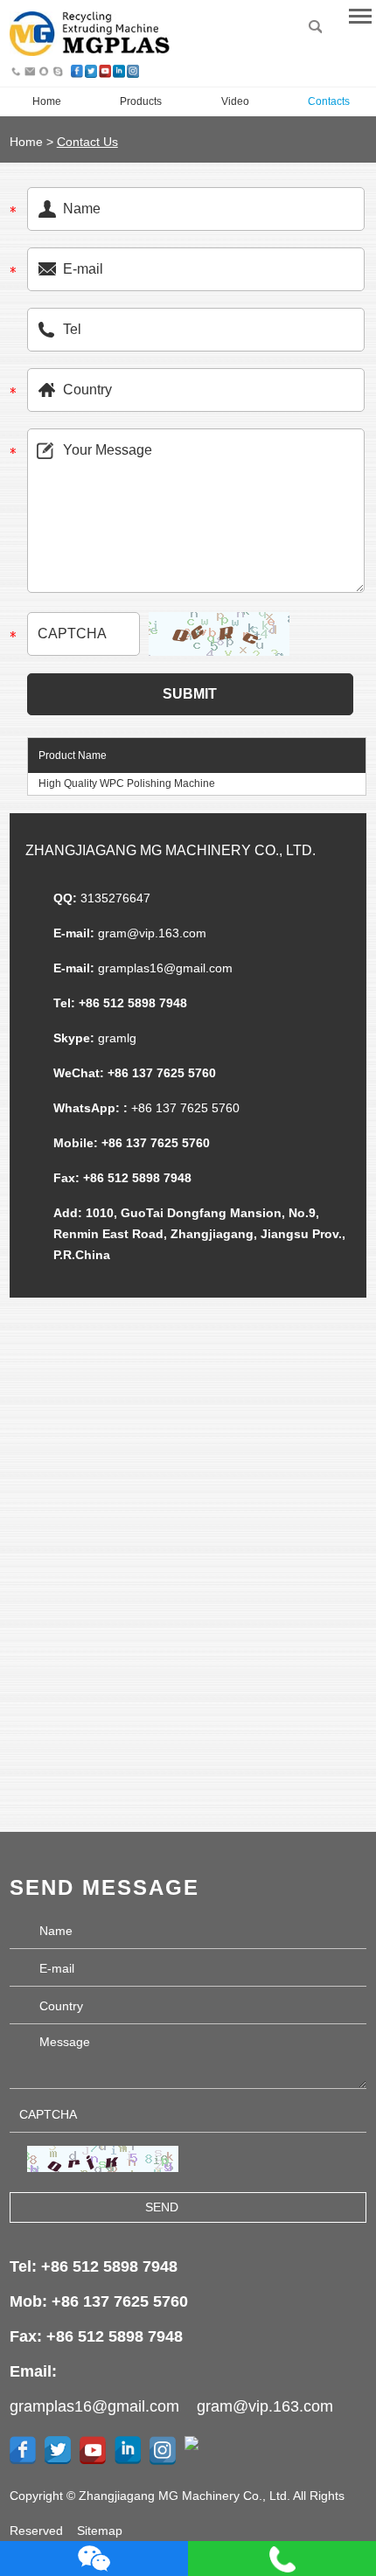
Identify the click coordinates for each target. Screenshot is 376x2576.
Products (141, 101)
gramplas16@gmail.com (165, 968)
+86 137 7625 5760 (185, 1108)
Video (235, 101)
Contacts (329, 101)
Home (47, 101)
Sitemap (100, 2531)
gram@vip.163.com (152, 933)
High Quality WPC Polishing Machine (127, 783)
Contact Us (87, 142)
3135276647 (115, 898)
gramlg (117, 1038)
